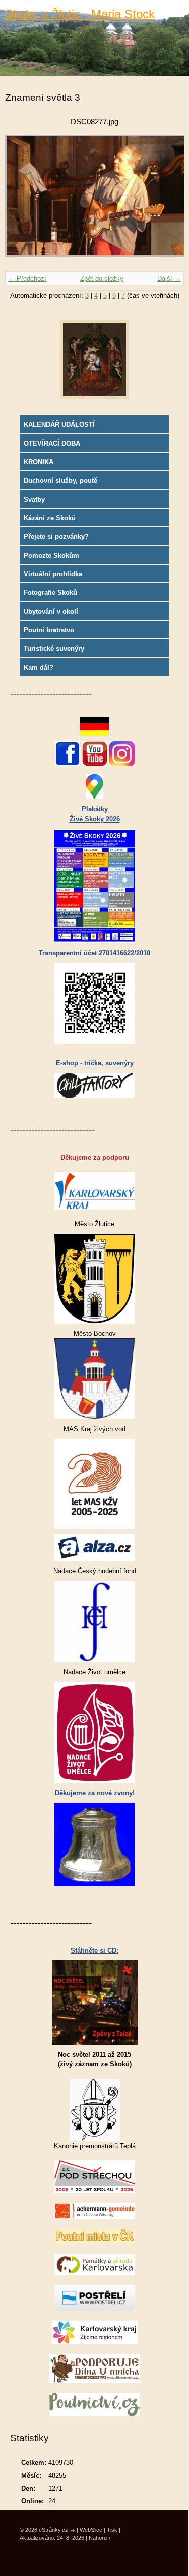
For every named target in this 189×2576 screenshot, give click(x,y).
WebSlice (91, 2530)
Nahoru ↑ (100, 2538)
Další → (169, 278)
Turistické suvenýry (54, 649)
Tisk (112, 2530)
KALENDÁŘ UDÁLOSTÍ (59, 425)
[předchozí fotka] (21, 201)
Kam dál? (39, 667)
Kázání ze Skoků (50, 518)
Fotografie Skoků (50, 593)
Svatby (34, 499)
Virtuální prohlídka (53, 574)
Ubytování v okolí (51, 611)
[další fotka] (168, 201)
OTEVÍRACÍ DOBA (52, 443)
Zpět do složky (102, 278)
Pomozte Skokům (51, 555)
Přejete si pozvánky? (56, 537)
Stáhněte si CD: (94, 1951)
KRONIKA (39, 462)
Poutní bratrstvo (49, 630)
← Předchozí (27, 278)
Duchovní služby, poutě (60, 481)
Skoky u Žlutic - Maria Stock (80, 14)
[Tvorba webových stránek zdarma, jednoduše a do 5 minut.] (73, 2530)
